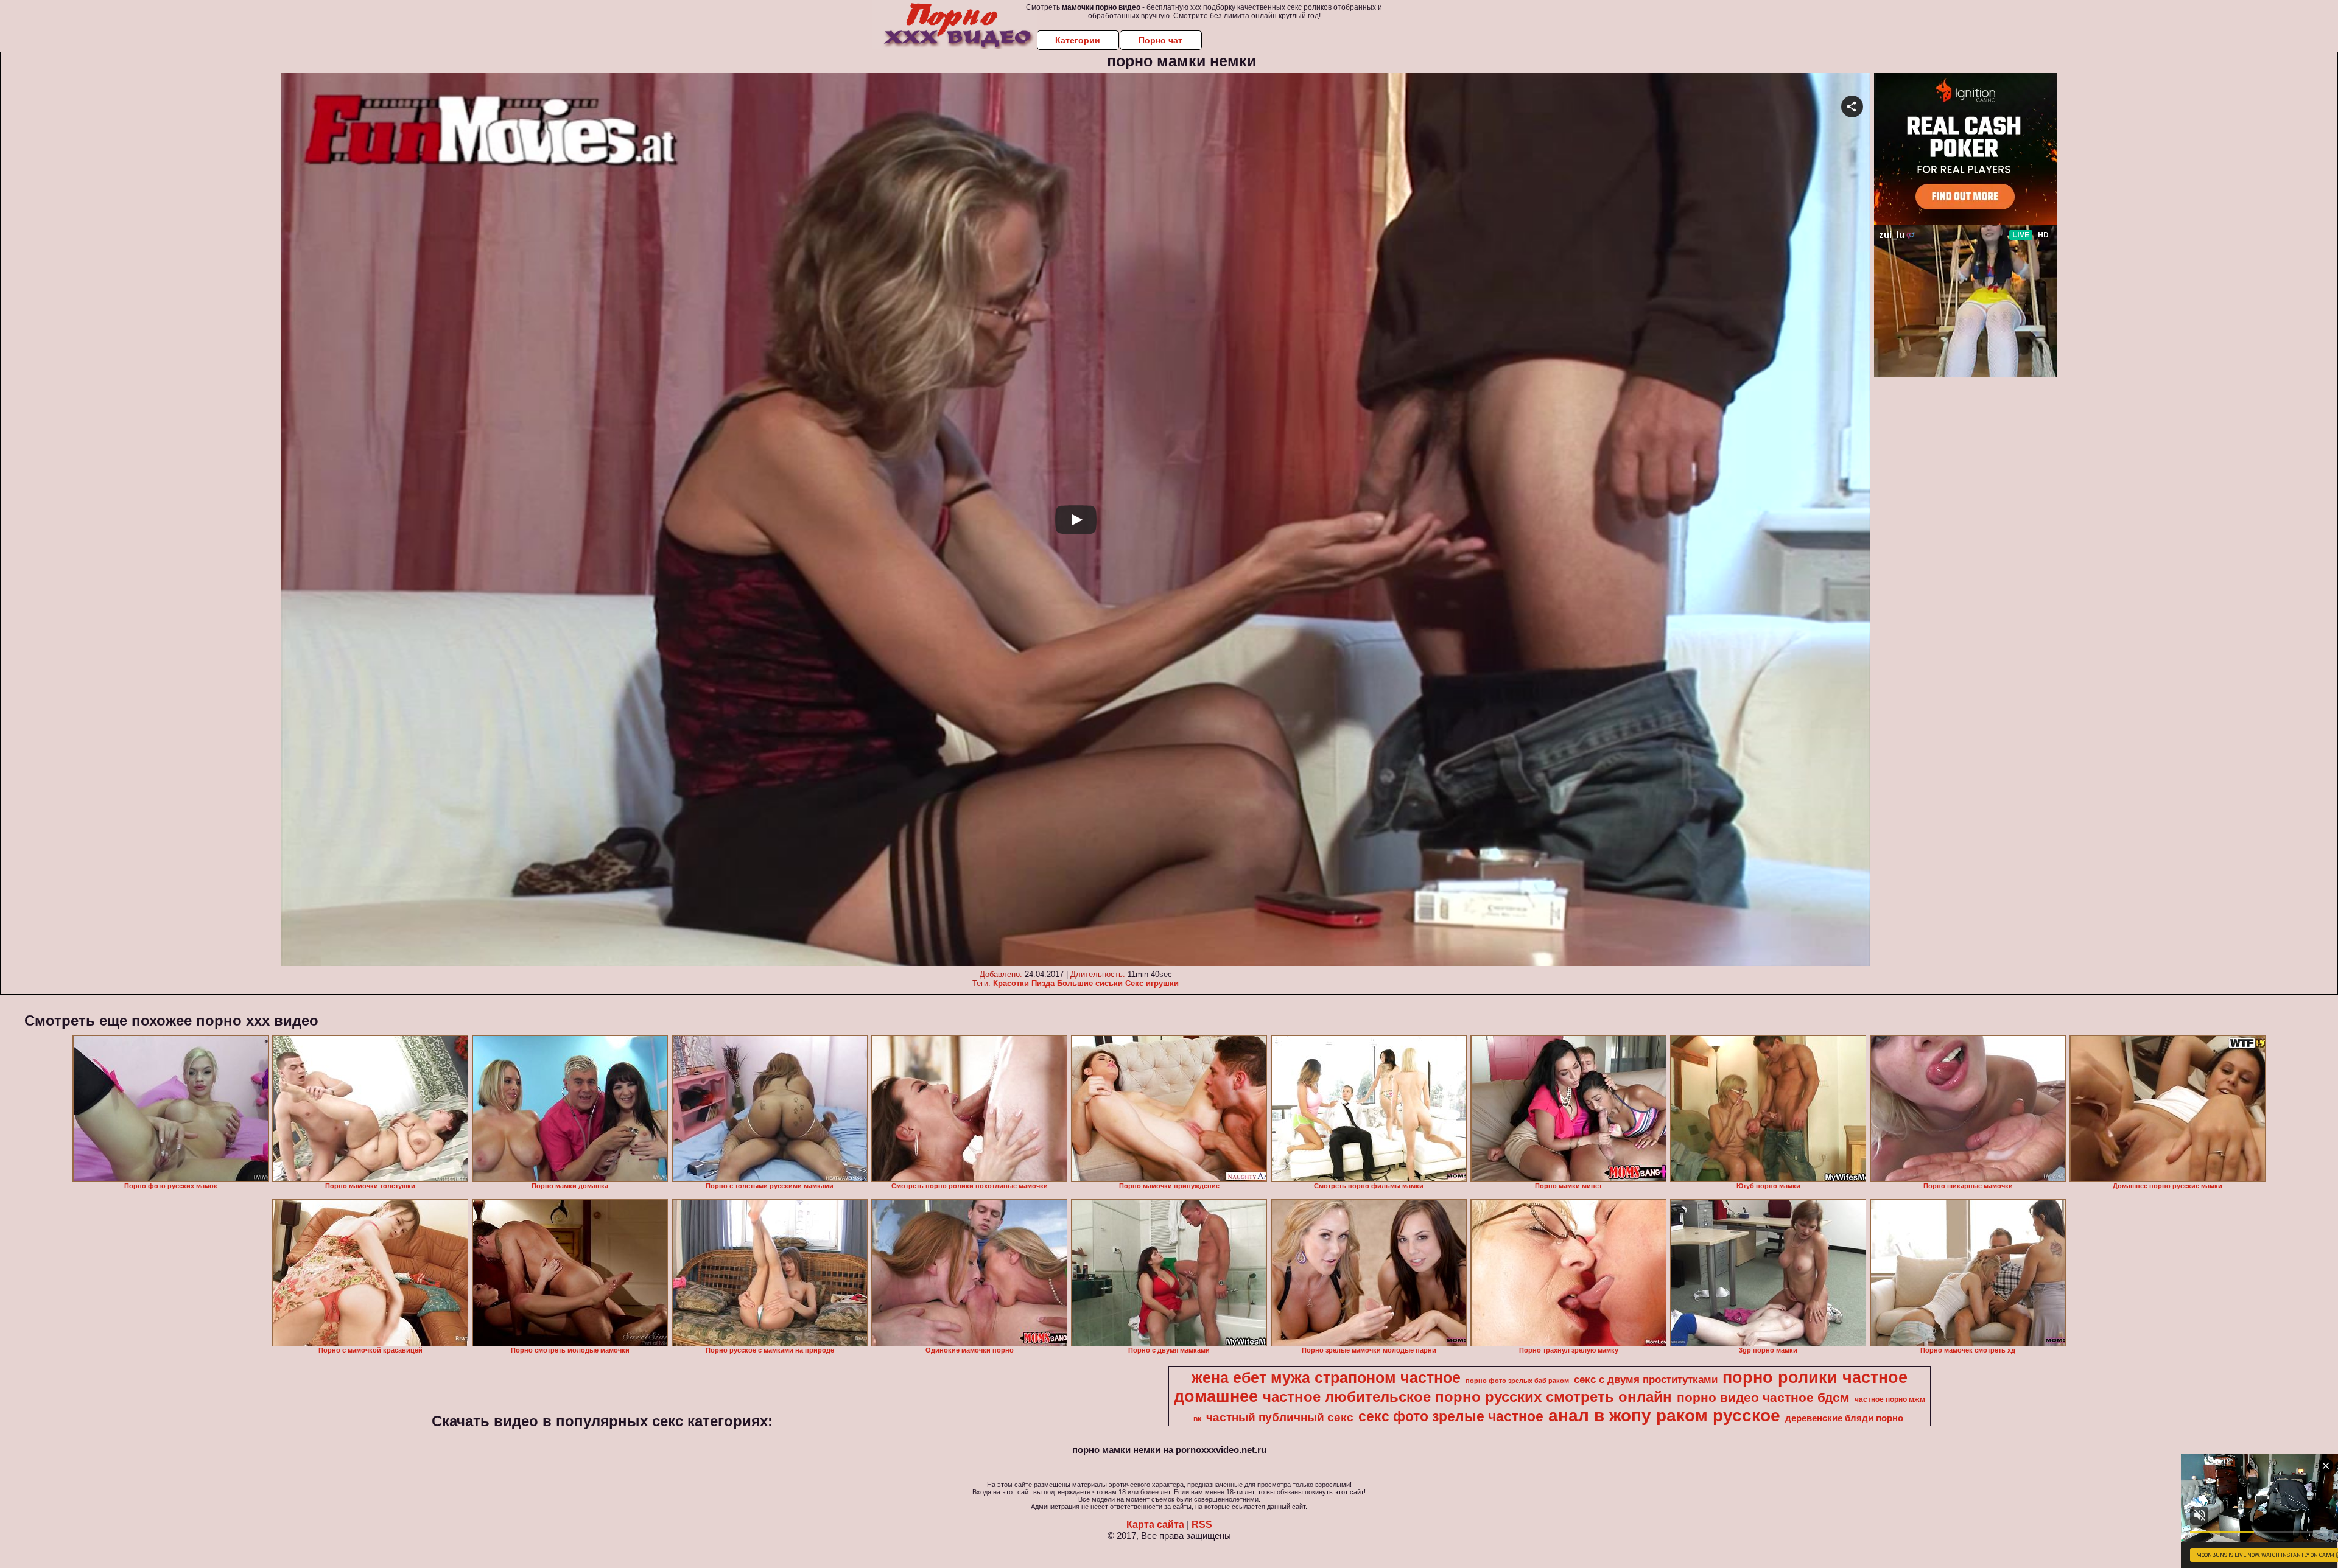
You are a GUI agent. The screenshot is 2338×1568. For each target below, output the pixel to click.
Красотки (1011, 983)
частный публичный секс (1280, 1417)
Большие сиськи (1090, 983)
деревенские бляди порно (1844, 1418)
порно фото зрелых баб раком (1517, 1381)
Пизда (1043, 983)
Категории (1078, 40)
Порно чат (1160, 40)
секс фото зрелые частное (1451, 1416)
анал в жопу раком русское (1664, 1416)
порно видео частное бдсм (1763, 1398)
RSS (1202, 1524)
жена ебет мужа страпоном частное (1326, 1377)
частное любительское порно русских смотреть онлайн (1467, 1397)
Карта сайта (1155, 1524)
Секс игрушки (1152, 983)
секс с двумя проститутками (1646, 1379)
